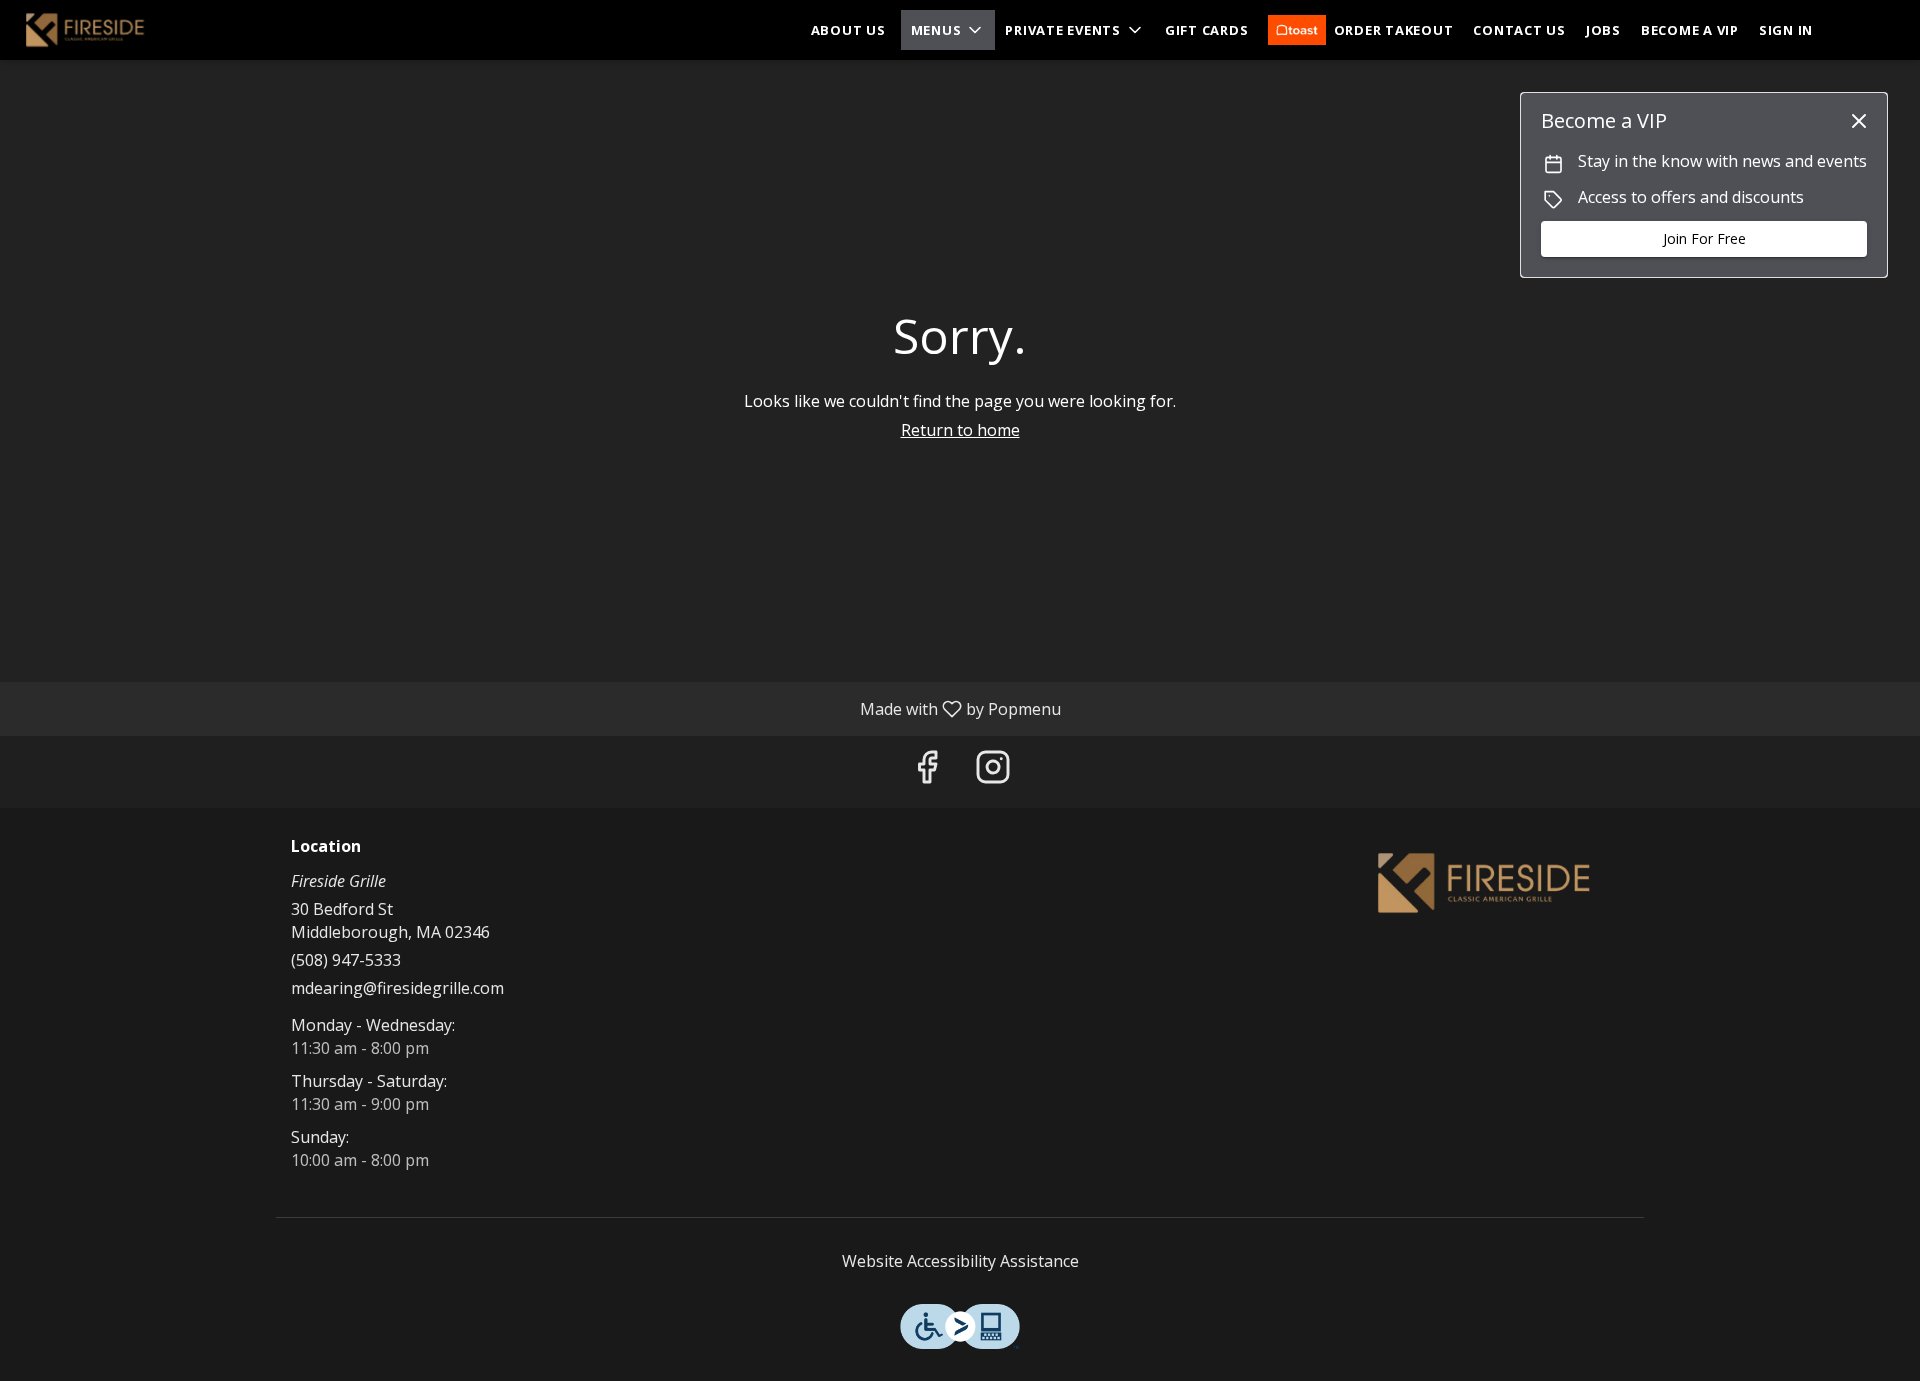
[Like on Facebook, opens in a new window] (927, 771)
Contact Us (1519, 30)
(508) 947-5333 (346, 960)
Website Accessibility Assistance (960, 1261)
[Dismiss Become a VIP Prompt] (1859, 121)
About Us (848, 30)
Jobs (1603, 30)
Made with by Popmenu (538, 708)
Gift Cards (1207, 30)
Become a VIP (1690, 30)
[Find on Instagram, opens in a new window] (993, 771)
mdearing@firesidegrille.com (397, 988)
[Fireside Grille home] (106, 30)
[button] (948, 30)
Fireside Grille (1485, 883)
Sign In (1786, 30)
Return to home (960, 430)
